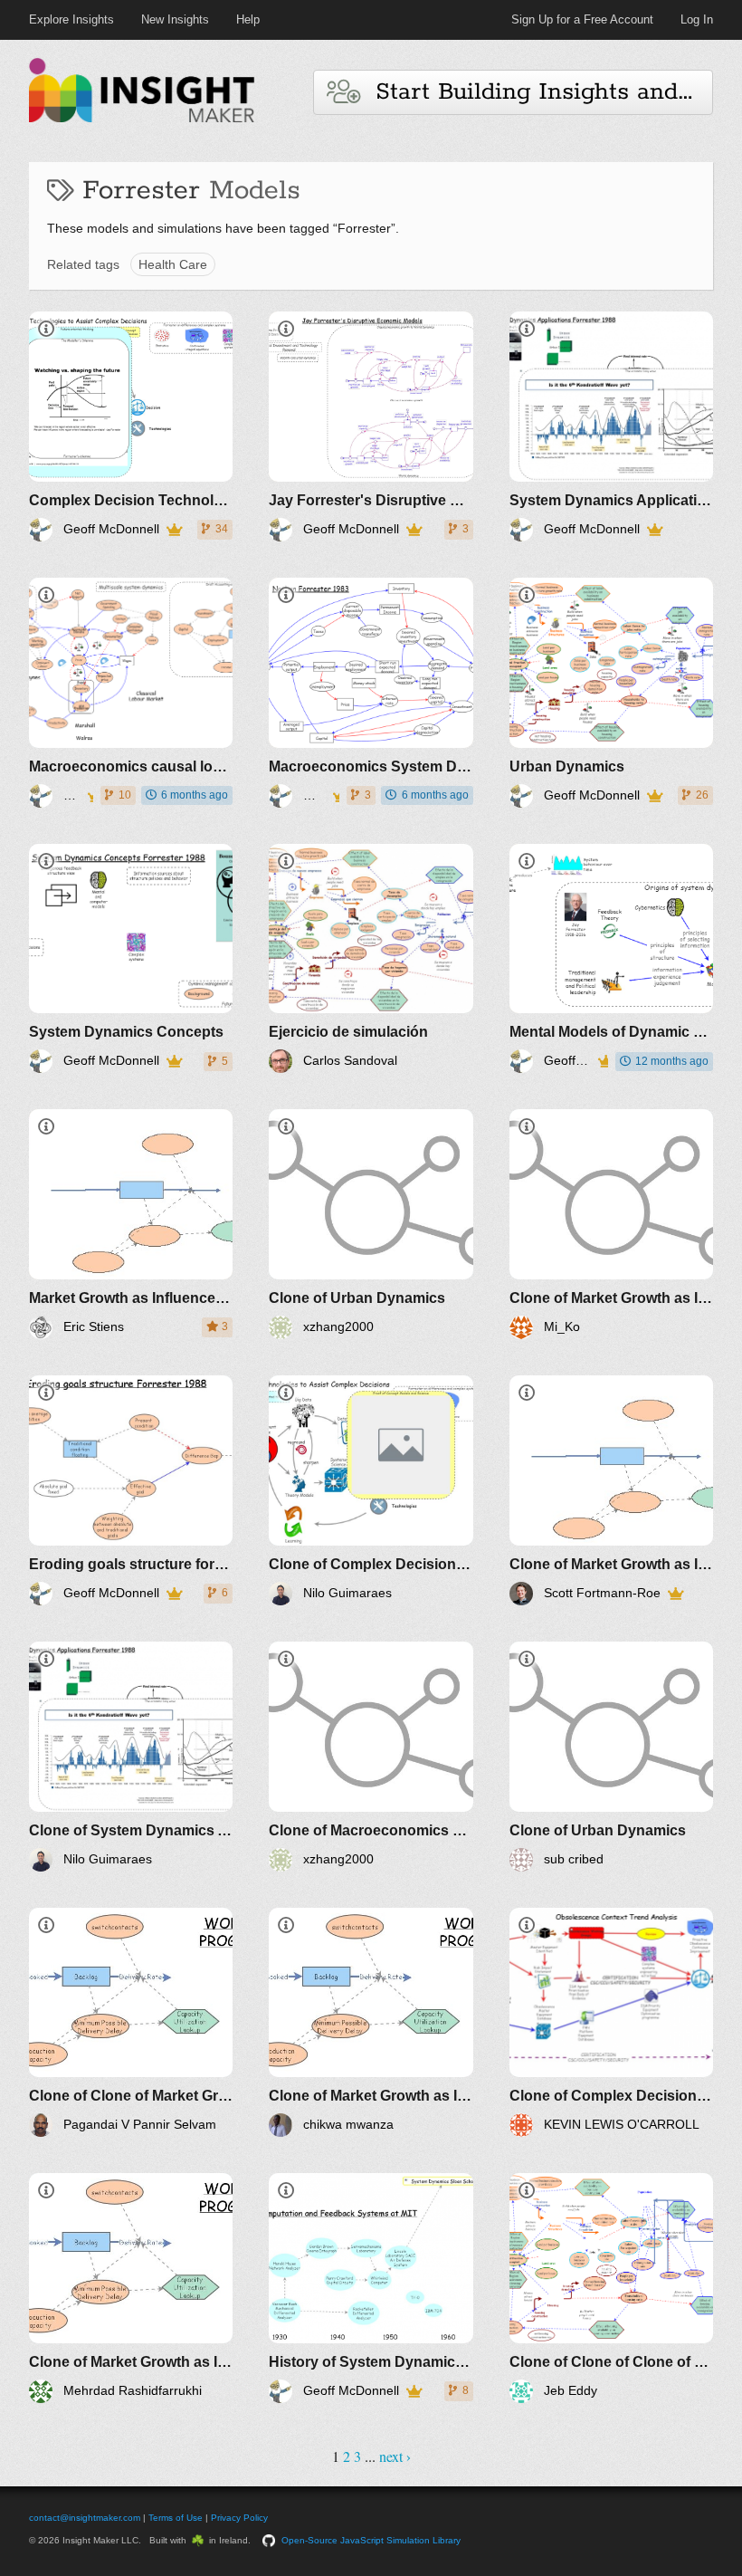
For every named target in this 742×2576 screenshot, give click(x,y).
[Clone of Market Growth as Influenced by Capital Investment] (611, 1224)
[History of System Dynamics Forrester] (371, 2288)
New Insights (175, 19)
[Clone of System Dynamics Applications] (131, 1757)
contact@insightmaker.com (85, 2518)
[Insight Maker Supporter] (174, 530)
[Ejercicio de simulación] (371, 959)
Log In (697, 19)
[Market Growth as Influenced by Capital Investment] (131, 1224)
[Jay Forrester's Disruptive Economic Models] (371, 426)
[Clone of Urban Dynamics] (371, 1224)
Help (248, 19)
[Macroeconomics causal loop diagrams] (131, 693)
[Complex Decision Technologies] (131, 426)
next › (395, 2456)
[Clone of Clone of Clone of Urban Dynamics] (611, 2288)
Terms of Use (176, 2518)
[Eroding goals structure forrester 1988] (131, 1490)
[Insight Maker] (142, 120)
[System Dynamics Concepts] (131, 959)
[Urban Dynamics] (611, 693)
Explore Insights (71, 19)
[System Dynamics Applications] (611, 426)
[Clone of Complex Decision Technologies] (371, 1490)
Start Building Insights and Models (536, 92)
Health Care (173, 264)
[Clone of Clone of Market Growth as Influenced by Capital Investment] (131, 2023)
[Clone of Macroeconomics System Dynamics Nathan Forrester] (371, 1757)
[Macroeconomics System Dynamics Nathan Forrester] (371, 693)
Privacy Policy (239, 2518)
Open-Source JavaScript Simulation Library (371, 2540)
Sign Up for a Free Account (582, 19)
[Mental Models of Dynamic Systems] (611, 959)
